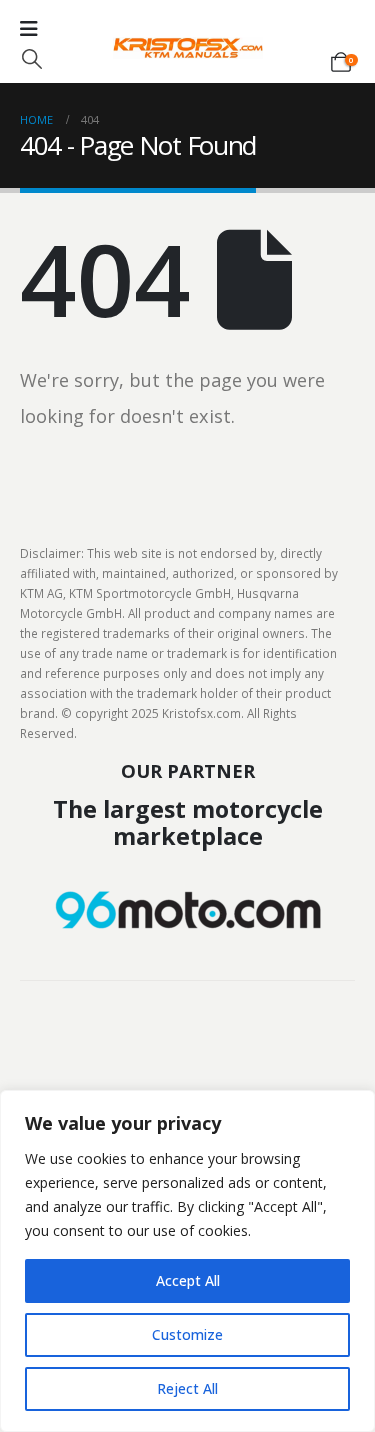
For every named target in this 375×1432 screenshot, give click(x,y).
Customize (187, 1334)
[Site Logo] (188, 48)
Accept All (188, 1280)
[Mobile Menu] (29, 29)
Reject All (187, 1388)
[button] (32, 59)
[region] (187, 1261)
